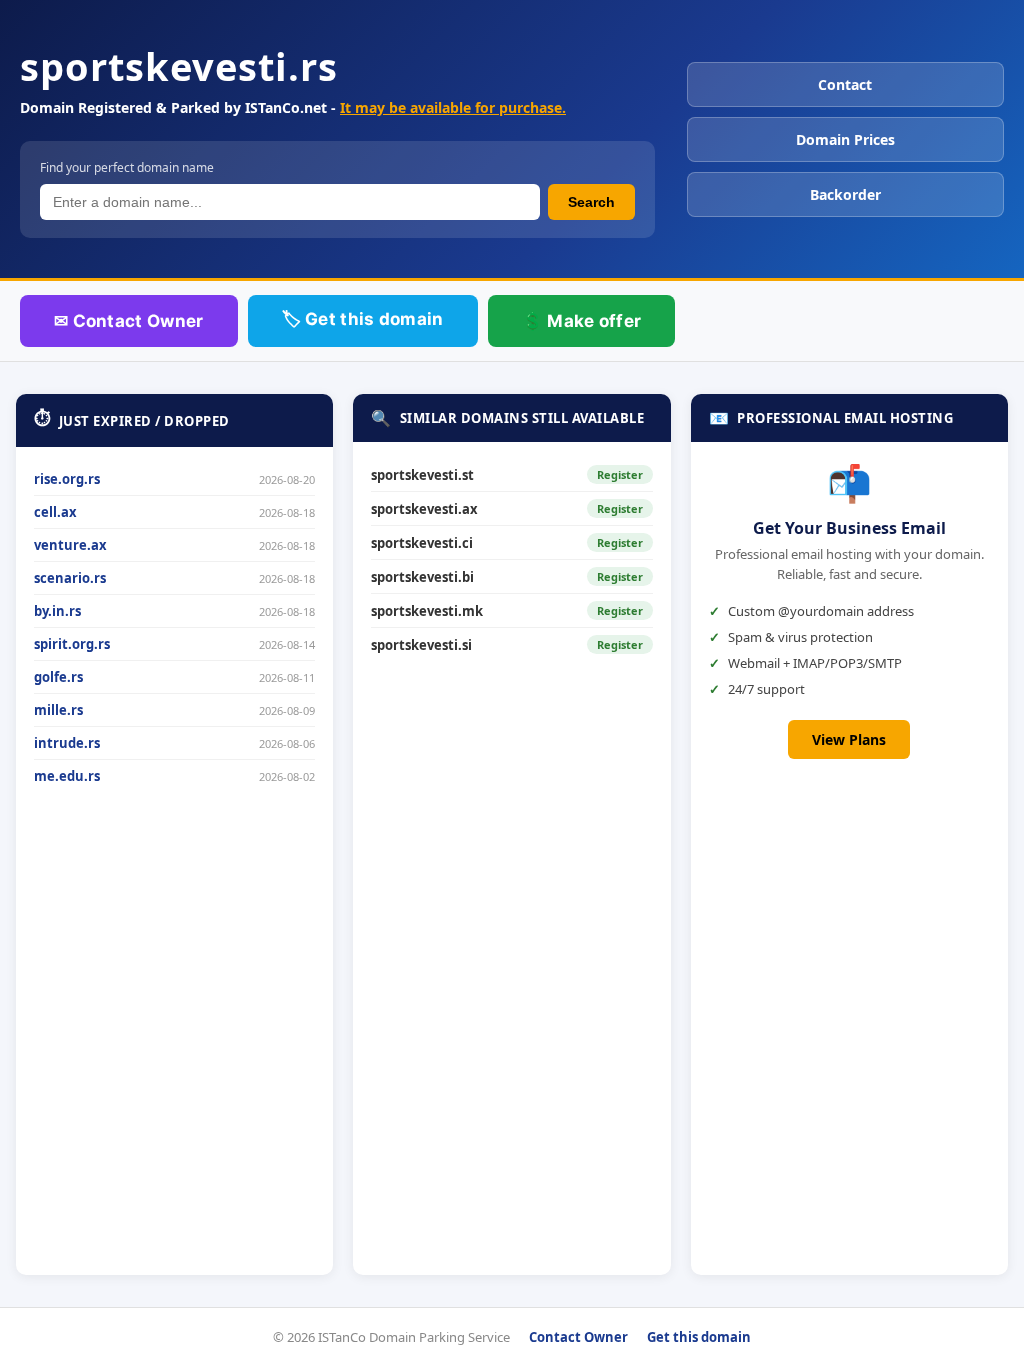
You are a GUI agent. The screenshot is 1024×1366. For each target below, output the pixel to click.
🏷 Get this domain (363, 319)
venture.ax (70, 545)
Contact (845, 84)
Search (591, 202)
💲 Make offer (582, 321)
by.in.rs (57, 611)
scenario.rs (70, 578)
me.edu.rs (67, 776)
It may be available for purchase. (453, 107)
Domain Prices (845, 139)
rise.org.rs (67, 479)
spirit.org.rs (72, 644)
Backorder (845, 194)
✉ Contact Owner (129, 321)
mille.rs (58, 710)
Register (620, 474)
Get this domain (699, 1337)
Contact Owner (578, 1337)
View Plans (849, 739)
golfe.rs (58, 677)
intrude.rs (67, 743)
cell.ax (55, 512)
